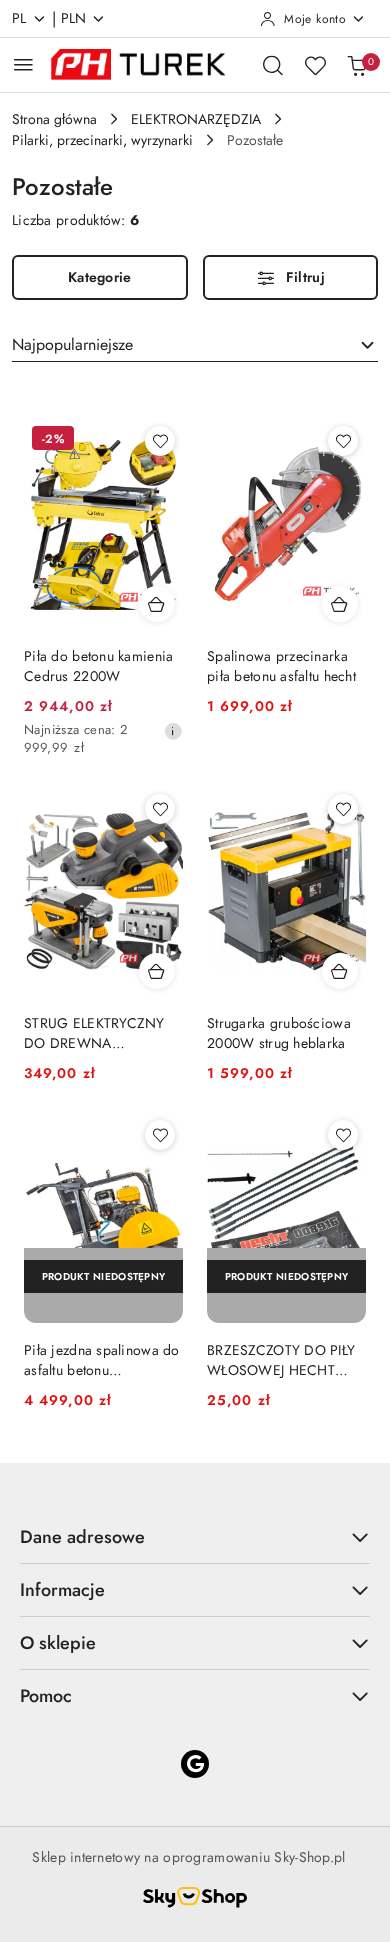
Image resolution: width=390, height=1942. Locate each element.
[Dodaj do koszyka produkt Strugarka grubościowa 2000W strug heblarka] (340, 971)
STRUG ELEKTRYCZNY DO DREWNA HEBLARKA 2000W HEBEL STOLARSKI (94, 1033)
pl (19, 18)
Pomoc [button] (46, 1696)
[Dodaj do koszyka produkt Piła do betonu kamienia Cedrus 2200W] (157, 604)
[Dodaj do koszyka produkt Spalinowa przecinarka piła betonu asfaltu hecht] (340, 604)
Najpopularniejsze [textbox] (72, 344)
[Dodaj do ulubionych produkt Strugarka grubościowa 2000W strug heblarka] (343, 809)
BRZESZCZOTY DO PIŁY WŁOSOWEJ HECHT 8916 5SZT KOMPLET (281, 1360)
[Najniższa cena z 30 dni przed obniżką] (173, 731)
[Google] (195, 1764)
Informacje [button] (62, 1590)
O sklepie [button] (58, 1643)
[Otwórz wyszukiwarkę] (273, 65)
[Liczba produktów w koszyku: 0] (357, 65)
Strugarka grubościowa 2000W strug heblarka (279, 1033)
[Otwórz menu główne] (23, 64)
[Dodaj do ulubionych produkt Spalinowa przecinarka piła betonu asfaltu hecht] (343, 441)
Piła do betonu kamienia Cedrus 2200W (98, 666)
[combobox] (195, 345)
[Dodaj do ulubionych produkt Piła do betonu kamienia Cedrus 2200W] (160, 441)
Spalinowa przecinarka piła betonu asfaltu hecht (281, 666)
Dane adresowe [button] (82, 1537)
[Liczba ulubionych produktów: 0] (315, 65)
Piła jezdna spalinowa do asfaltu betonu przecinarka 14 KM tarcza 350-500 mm (102, 1360)
